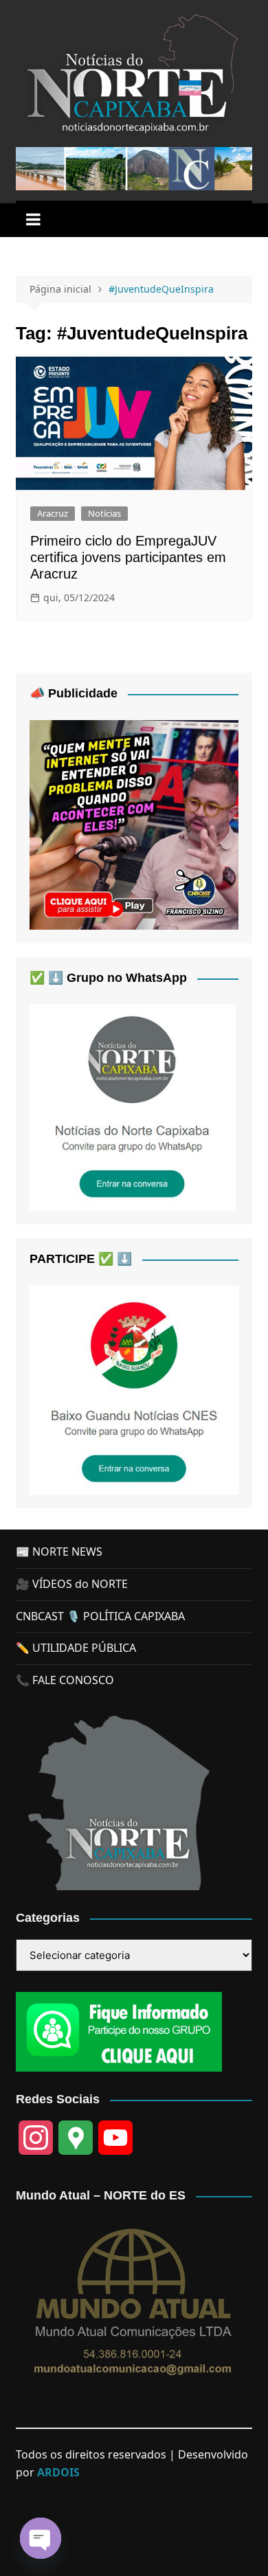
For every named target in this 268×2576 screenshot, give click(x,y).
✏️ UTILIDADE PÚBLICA (76, 1648)
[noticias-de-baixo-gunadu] (134, 1389)
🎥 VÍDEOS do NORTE (72, 1584)
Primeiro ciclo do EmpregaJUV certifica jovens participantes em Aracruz (128, 557)
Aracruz (53, 513)
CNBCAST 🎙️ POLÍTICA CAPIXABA (100, 1616)
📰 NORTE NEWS (59, 1552)
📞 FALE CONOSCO (65, 1680)
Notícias (104, 513)
